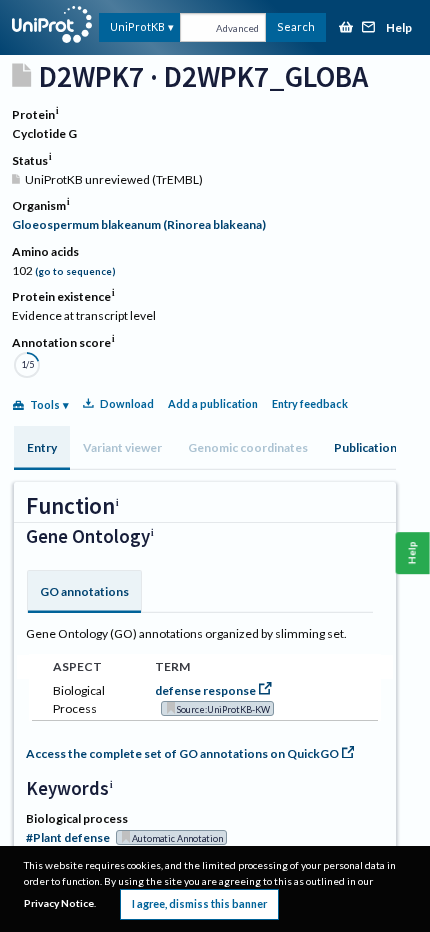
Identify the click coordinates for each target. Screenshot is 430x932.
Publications (368, 447)
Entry (42, 447)
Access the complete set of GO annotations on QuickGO (182, 753)
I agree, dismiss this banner (199, 903)
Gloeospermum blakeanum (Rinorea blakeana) (139, 224)
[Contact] (369, 28)
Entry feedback (310, 403)
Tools (45, 404)
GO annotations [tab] (84, 591)
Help (399, 28)
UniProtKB (137, 26)
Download (127, 403)
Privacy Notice (59, 903)
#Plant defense (68, 837)
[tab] (42, 448)
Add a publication (213, 403)
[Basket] (346, 28)
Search (296, 26)
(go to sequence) (75, 271)
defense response (205, 690)
